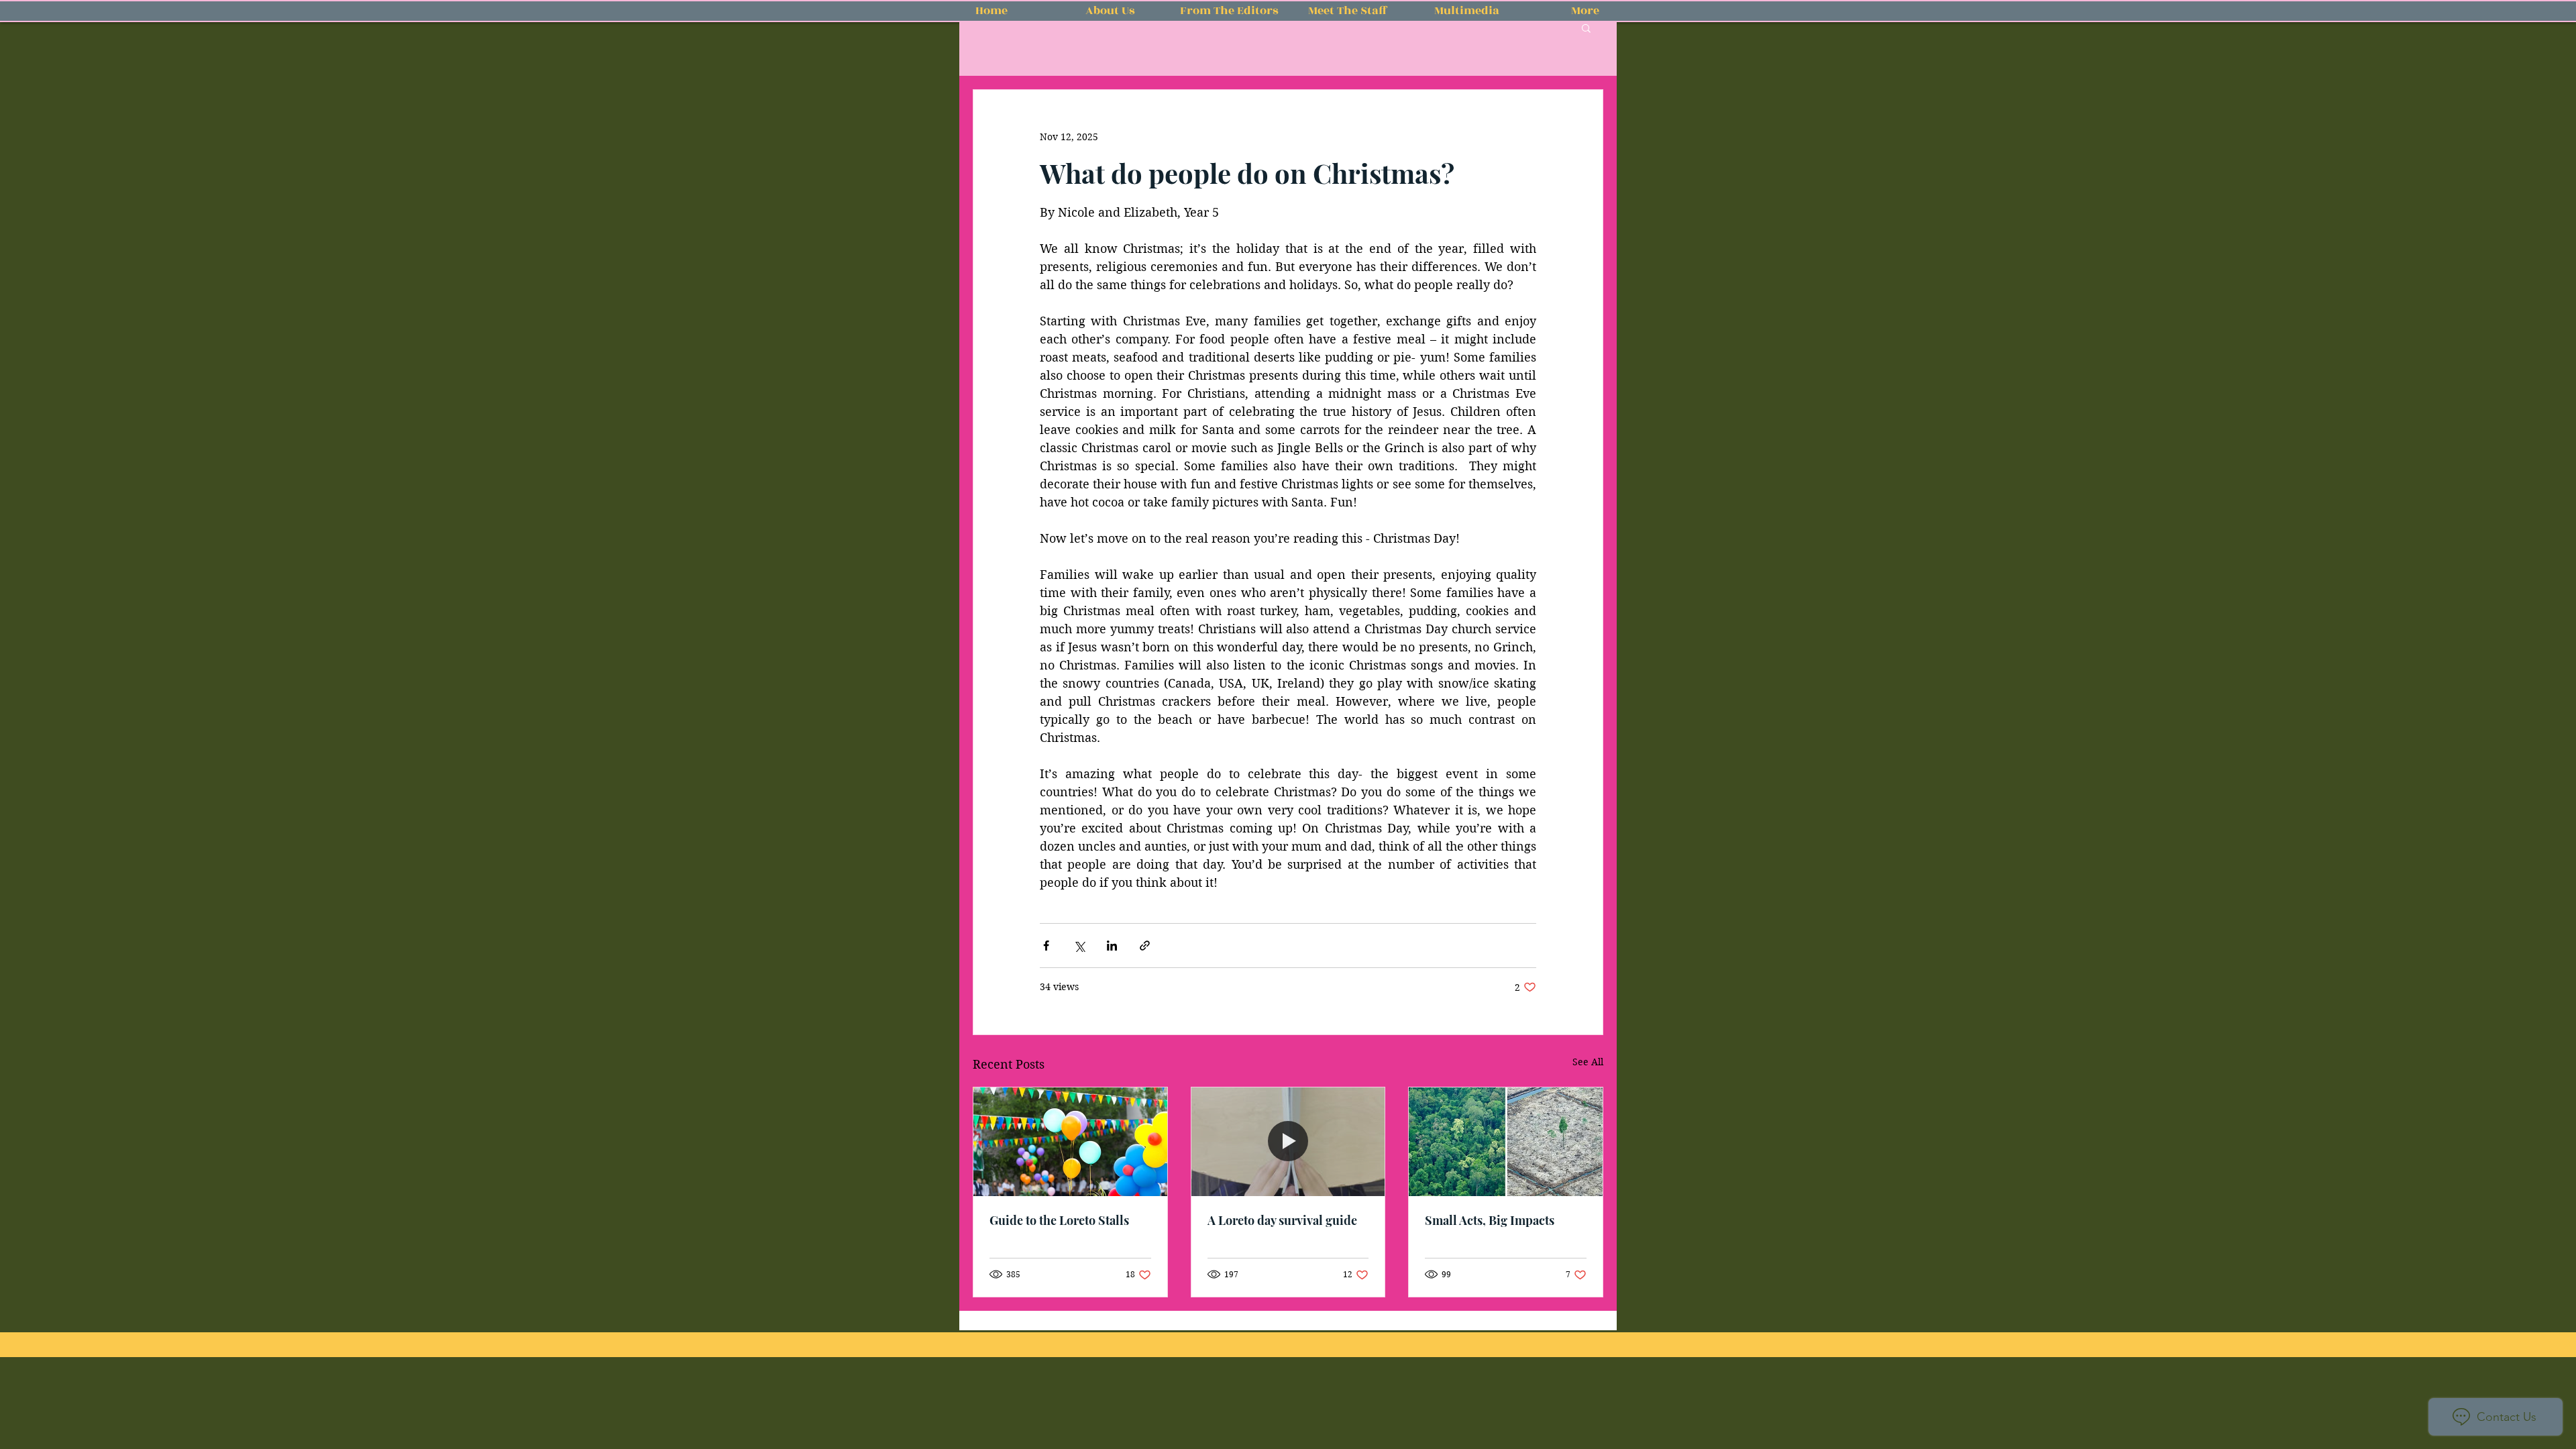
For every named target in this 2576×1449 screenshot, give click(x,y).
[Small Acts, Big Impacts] (1506, 1142)
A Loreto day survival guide (1282, 1220)
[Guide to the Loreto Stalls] (1070, 1142)
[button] (1586, 28)
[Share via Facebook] (1046, 946)
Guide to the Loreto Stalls (1059, 1220)
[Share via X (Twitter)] (1079, 946)
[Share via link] (1145, 946)
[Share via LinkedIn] (1112, 946)
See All (1588, 1062)
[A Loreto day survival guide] (1288, 1142)
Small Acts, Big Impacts (1490, 1220)
